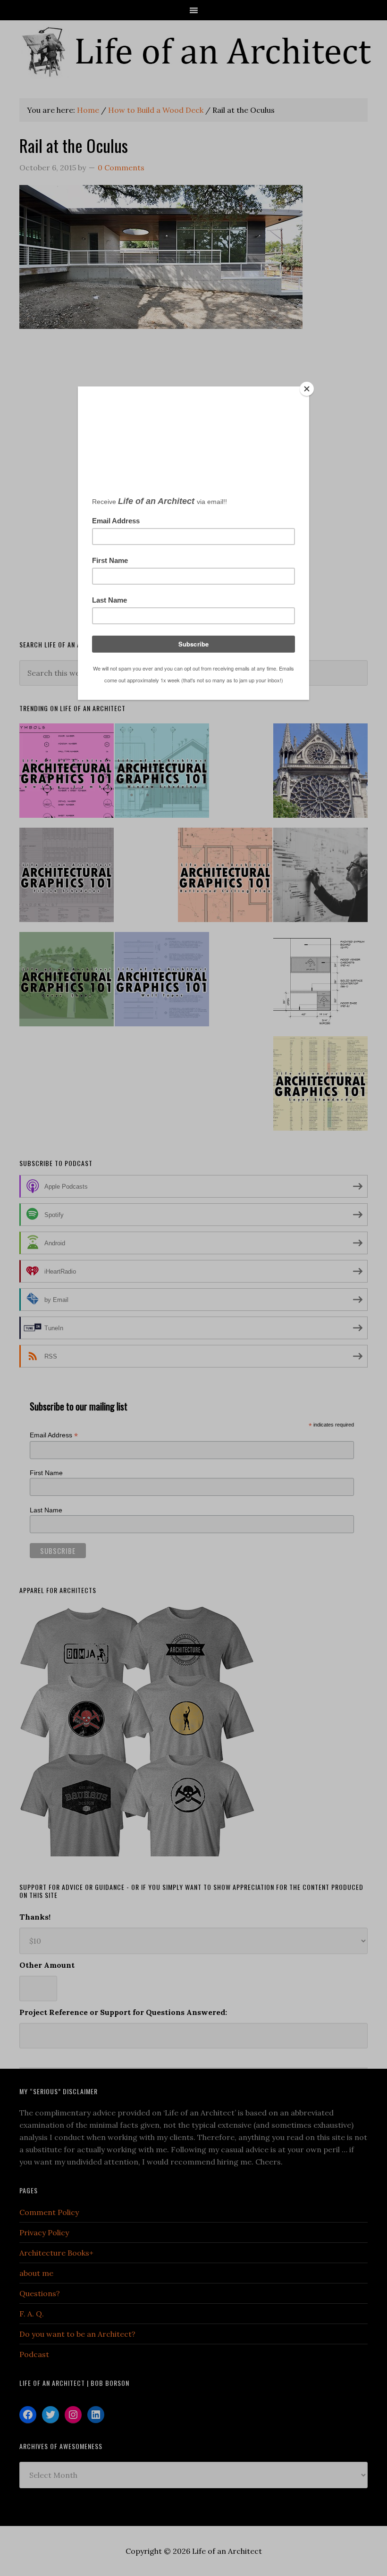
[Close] (307, 389)
